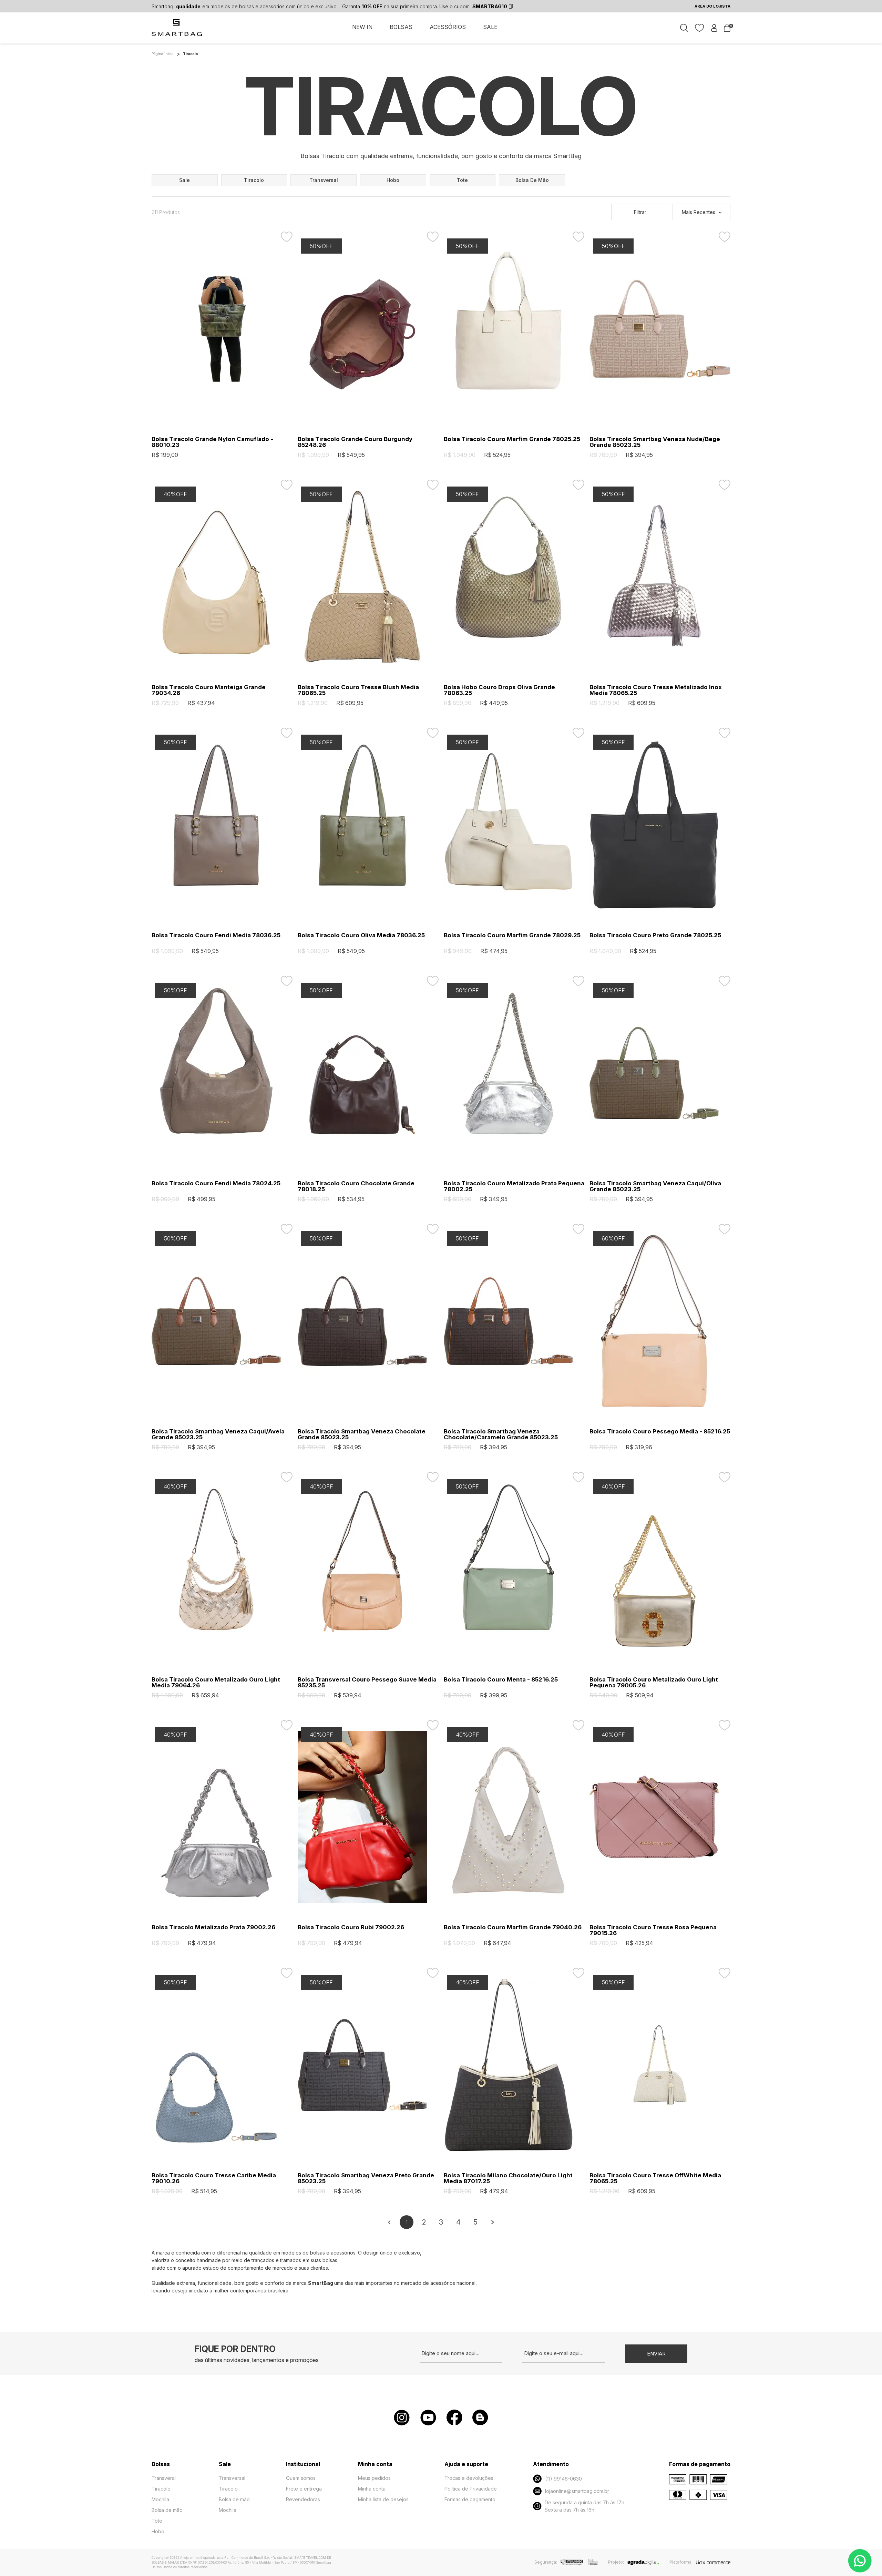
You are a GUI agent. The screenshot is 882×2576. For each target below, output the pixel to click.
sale (184, 180)
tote (462, 180)
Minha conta (372, 2489)
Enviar (656, 2354)
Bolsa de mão (167, 2510)
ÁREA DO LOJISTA (712, 6)
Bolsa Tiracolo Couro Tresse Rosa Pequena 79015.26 (653, 1930)
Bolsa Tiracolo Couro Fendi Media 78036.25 (216, 935)
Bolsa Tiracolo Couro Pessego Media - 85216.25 (660, 1432)
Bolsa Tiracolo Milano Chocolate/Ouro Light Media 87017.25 (508, 2178)
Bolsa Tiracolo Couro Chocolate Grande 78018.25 (356, 1186)
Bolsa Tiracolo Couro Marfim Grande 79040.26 (513, 1927)
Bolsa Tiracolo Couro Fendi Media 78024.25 (216, 1183)
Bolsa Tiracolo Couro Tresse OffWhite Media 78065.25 (655, 2178)
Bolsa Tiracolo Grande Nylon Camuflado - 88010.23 (212, 442)
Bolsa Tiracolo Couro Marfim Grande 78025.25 (512, 439)
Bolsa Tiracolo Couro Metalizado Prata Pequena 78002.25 (514, 1186)
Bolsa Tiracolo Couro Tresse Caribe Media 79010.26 (214, 2178)
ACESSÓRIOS (448, 27)
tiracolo (254, 180)
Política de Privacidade (471, 2489)
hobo (393, 180)
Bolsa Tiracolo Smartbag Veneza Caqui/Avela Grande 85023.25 (218, 1434)
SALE (490, 27)
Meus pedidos (374, 2478)
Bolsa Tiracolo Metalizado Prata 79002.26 (213, 1927)
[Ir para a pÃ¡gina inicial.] (177, 31)
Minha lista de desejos (383, 2499)
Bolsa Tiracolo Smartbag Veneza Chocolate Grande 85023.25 (362, 1434)
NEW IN (362, 27)
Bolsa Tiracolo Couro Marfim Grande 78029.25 (512, 935)
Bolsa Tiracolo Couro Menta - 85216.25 (501, 1680)
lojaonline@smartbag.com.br (577, 2491)
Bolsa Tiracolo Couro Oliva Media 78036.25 (361, 935)
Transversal (232, 2478)
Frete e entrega (304, 2489)
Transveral (164, 2478)
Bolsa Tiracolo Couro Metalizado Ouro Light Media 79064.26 (216, 1683)
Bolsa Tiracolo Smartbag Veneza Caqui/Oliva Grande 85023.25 (655, 1186)
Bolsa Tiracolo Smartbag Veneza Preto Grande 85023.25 (366, 2178)
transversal (324, 180)
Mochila (160, 2499)
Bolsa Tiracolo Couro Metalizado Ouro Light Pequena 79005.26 (654, 1683)
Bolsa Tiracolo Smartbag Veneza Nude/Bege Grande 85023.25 (655, 442)
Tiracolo (161, 2489)
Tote (157, 2521)
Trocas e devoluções (469, 2478)
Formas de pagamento (470, 2499)
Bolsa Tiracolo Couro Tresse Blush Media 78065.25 (358, 690)
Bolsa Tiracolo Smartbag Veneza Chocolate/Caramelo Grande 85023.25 (501, 1434)
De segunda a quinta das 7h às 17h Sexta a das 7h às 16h (584, 2506)
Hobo (158, 2531)
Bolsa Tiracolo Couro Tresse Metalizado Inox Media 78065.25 (656, 690)
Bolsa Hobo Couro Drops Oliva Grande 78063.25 (499, 690)
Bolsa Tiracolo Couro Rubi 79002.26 (351, 1927)
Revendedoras (303, 2499)
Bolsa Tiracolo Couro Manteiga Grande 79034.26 (209, 690)
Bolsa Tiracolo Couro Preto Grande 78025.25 (655, 935)
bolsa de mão (532, 180)
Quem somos (301, 2478)
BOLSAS (401, 27)
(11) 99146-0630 (563, 2479)
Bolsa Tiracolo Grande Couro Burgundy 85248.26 (355, 442)
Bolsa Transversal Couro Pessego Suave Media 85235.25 (367, 1683)
